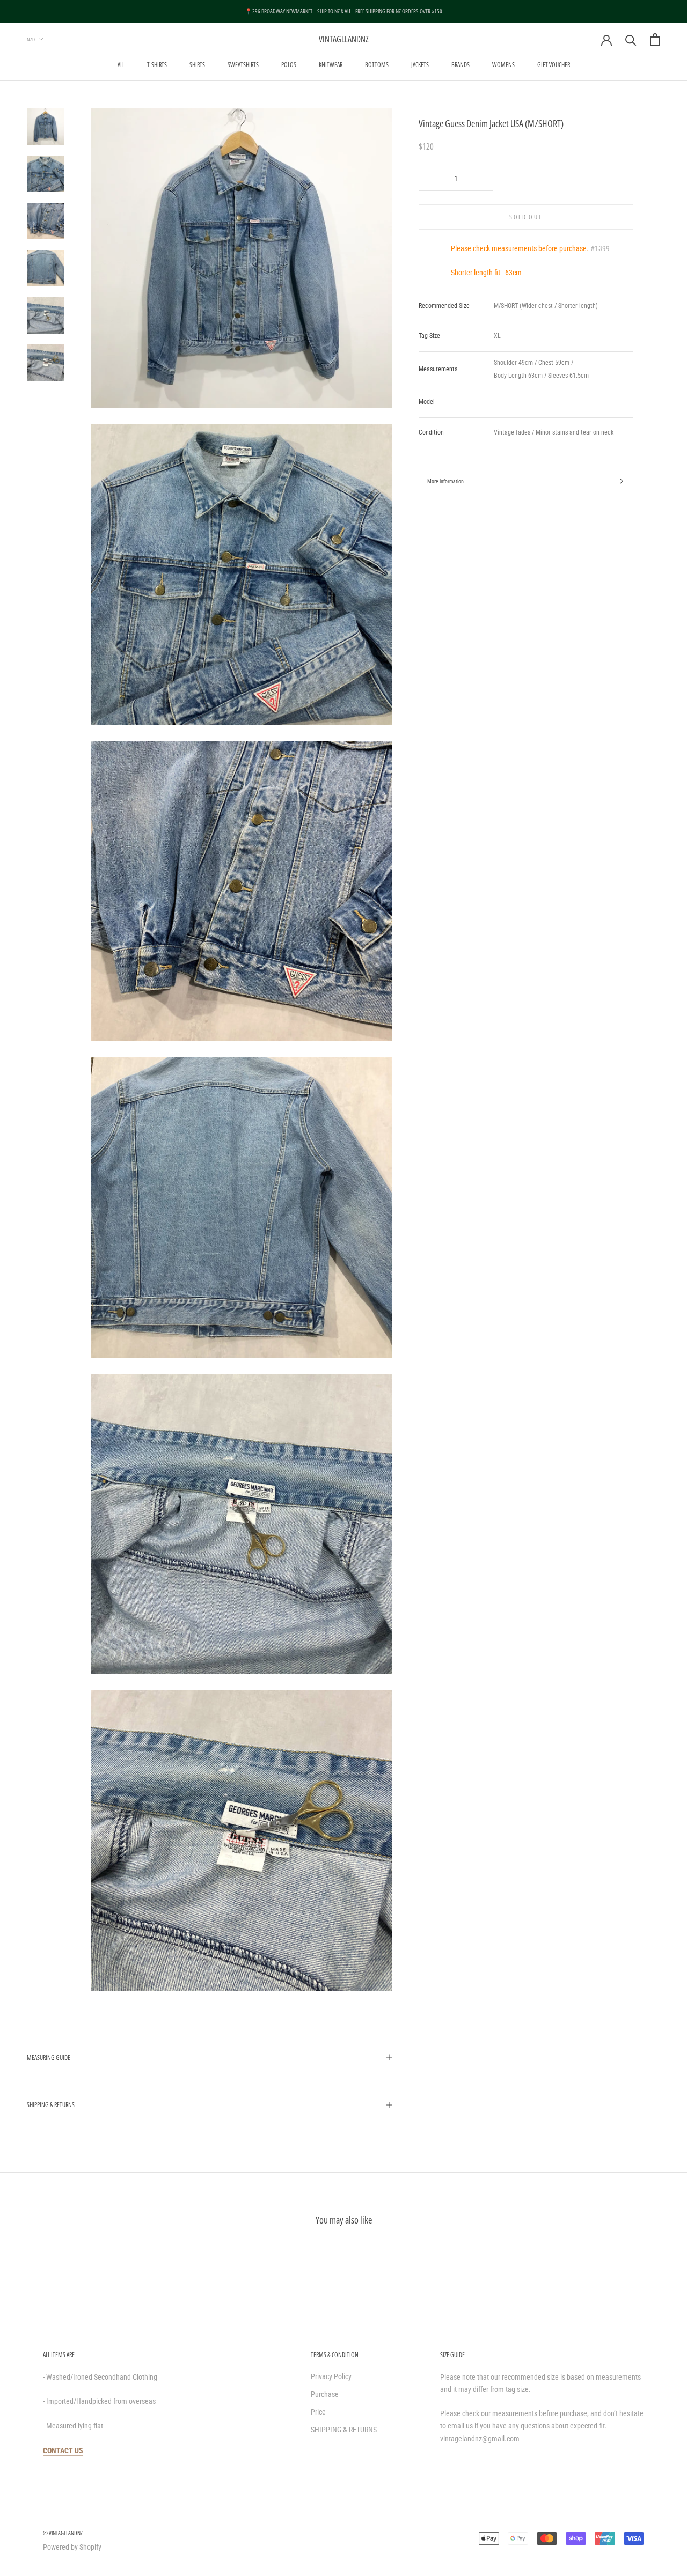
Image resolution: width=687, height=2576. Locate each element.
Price (318, 2412)
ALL (121, 65)
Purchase (325, 2394)
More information (445, 481)
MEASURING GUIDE (49, 2058)
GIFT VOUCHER (554, 65)
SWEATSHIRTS (243, 65)
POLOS (289, 65)
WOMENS (503, 65)
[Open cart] (655, 39)
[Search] (631, 39)
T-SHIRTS (157, 65)
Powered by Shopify (72, 2547)
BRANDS (461, 65)
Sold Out (526, 217)
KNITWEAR (331, 65)
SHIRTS (197, 65)
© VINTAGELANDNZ (63, 2533)
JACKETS (420, 65)
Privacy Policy (331, 2376)
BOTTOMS (377, 65)
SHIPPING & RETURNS (51, 2105)
